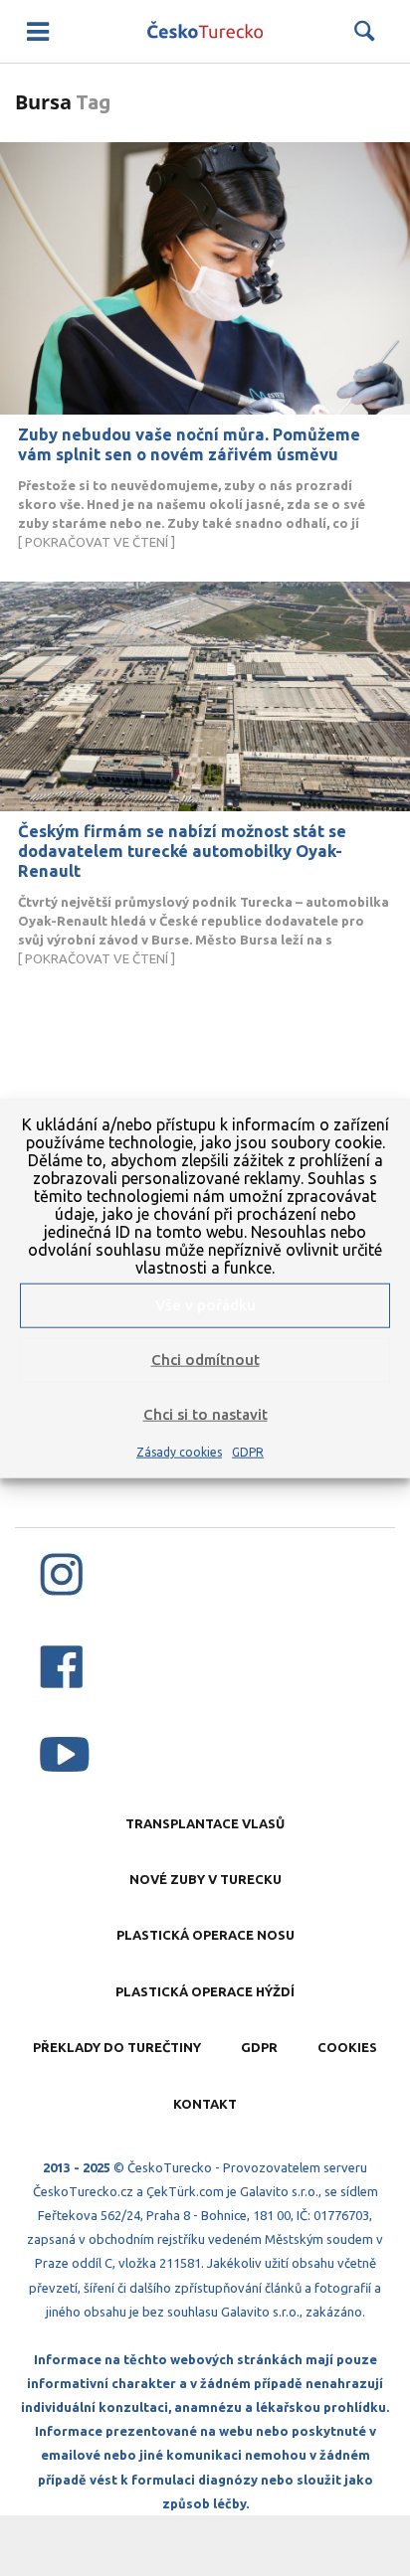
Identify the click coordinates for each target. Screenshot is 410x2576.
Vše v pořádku (205, 1305)
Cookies (347, 2047)
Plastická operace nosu (205, 1935)
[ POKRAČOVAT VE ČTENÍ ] (192, 514)
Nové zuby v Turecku (205, 1879)
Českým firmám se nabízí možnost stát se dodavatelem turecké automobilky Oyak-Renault (182, 851)
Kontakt (205, 2104)
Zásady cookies (179, 1451)
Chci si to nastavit (205, 1414)
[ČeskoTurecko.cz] (205, 31)
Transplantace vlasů (205, 1823)
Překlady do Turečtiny (117, 2047)
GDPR (248, 1451)
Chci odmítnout (205, 1360)
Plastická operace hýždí (205, 1991)
